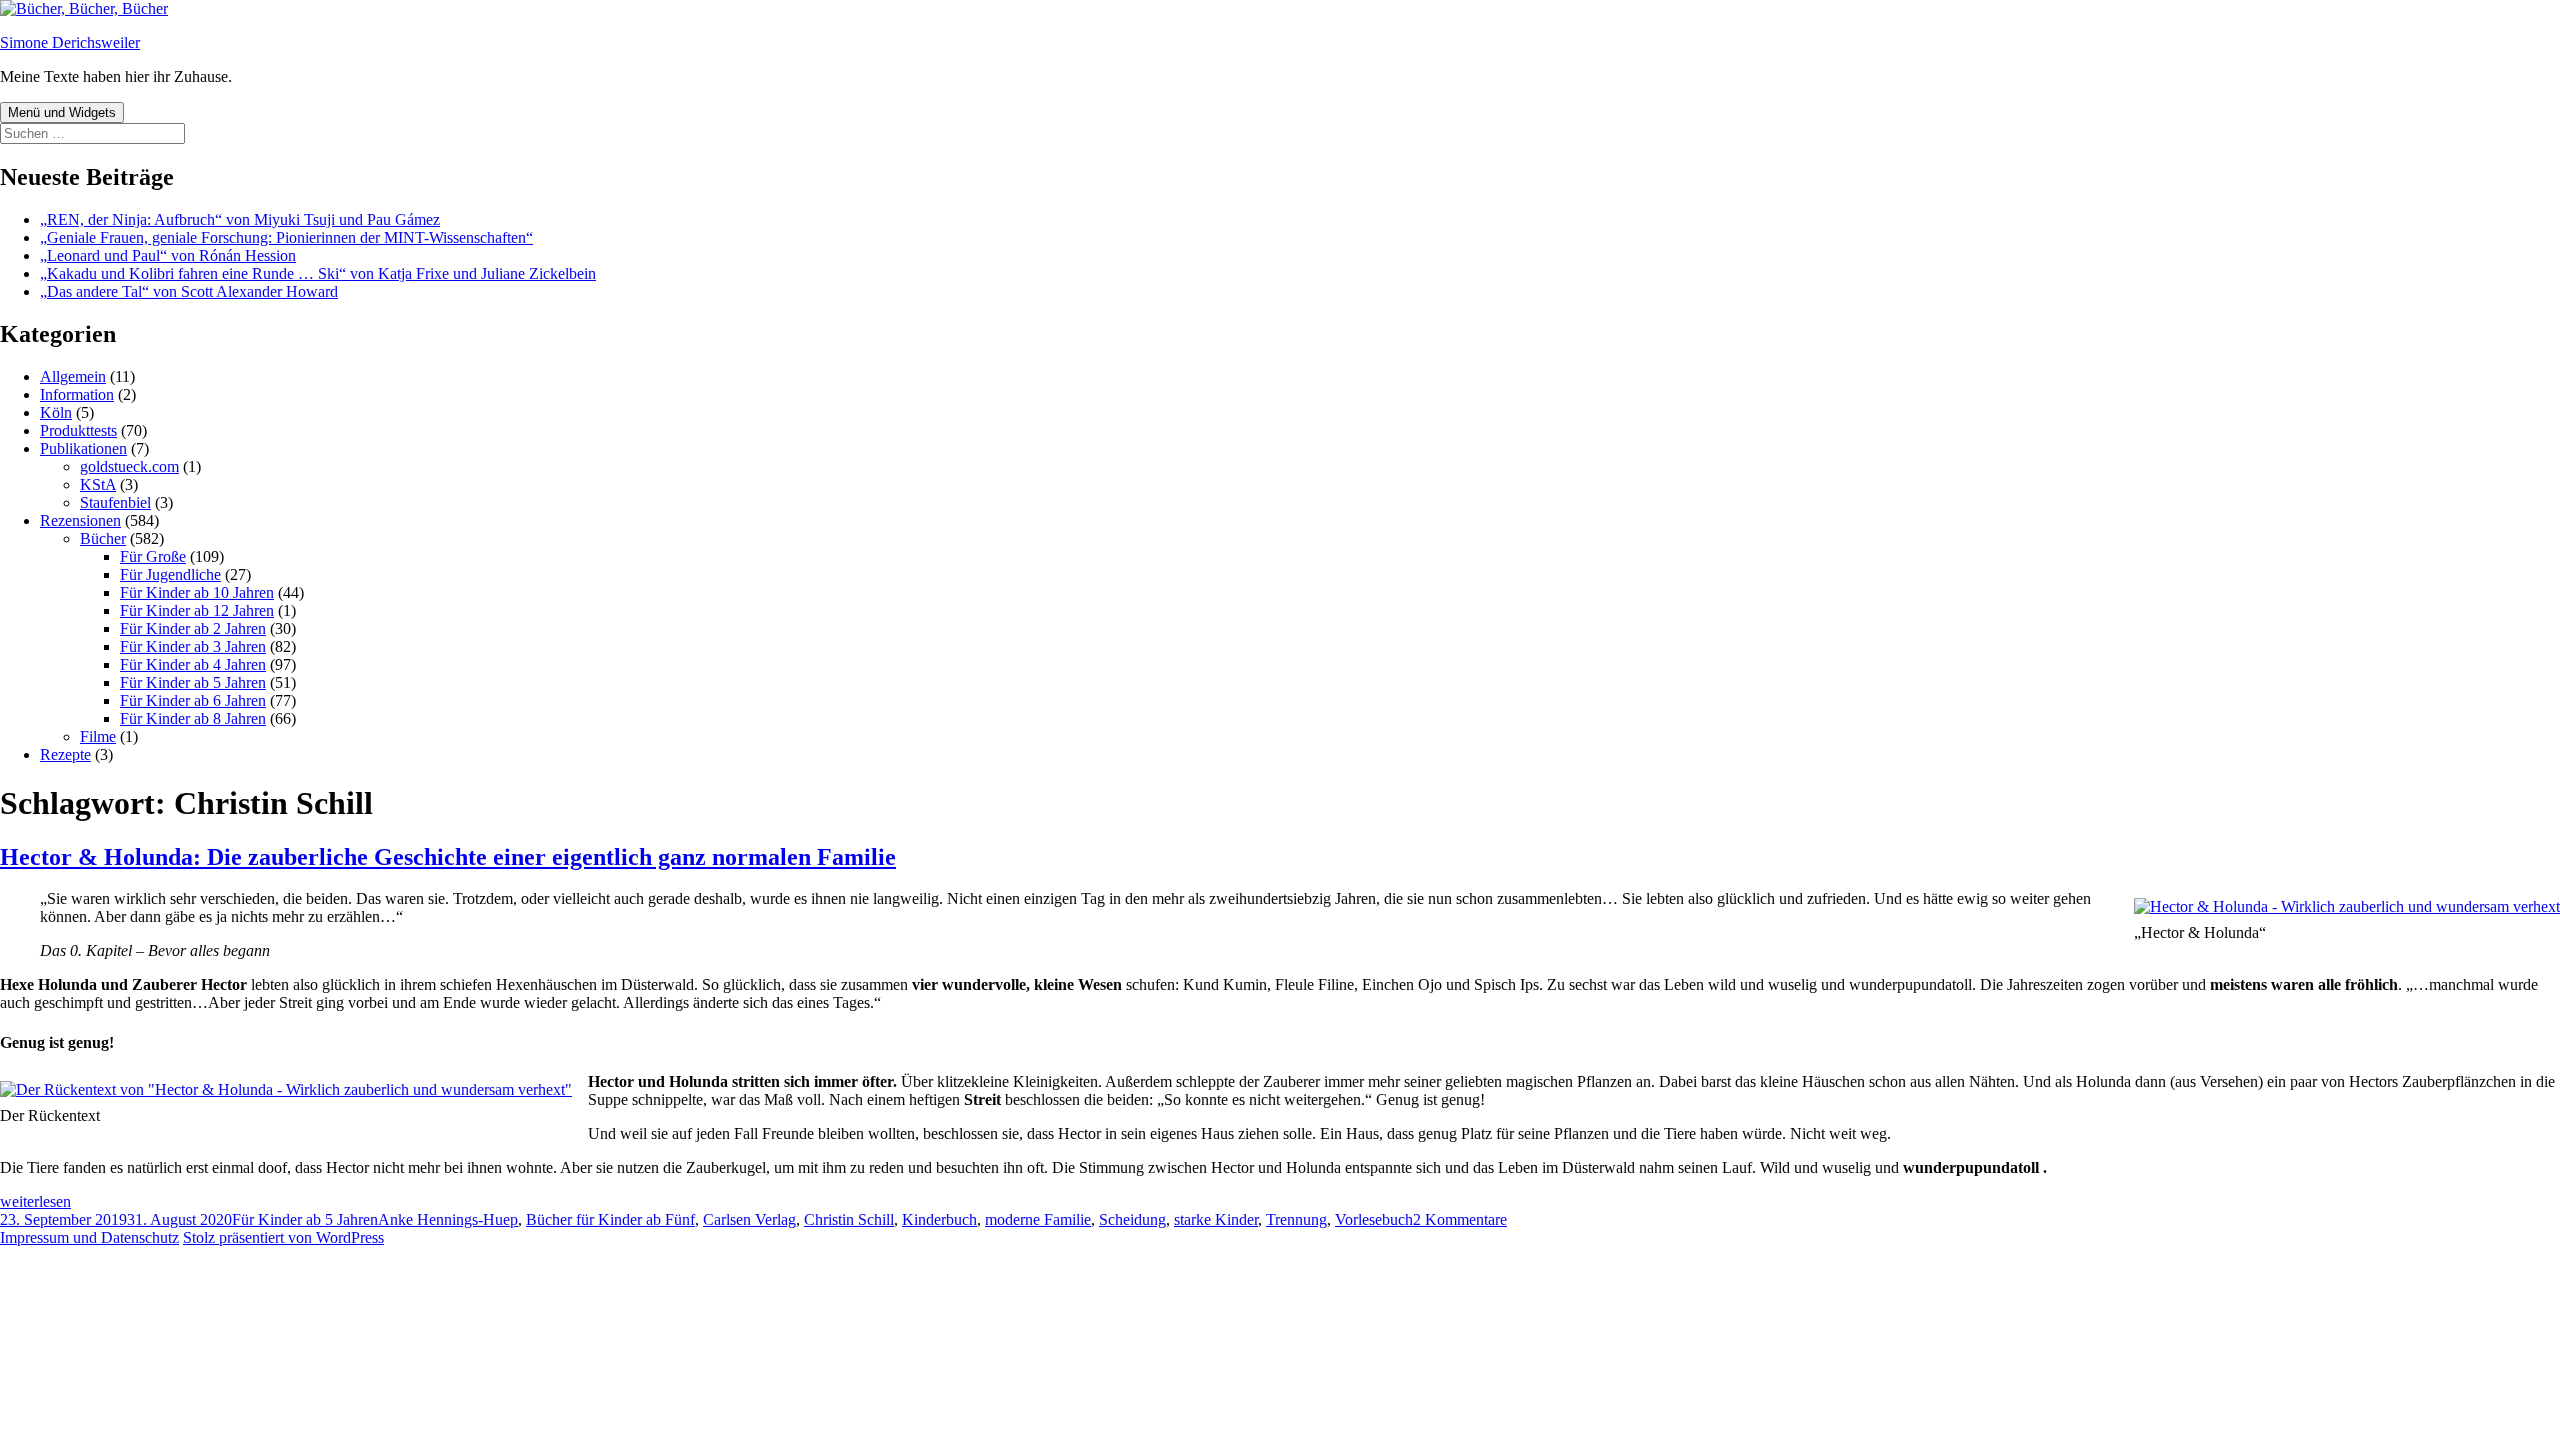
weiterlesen (35, 1201)
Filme (98, 736)
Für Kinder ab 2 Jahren (193, 628)
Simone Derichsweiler (70, 42)
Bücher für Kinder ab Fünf (610, 1219)
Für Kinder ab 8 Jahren (193, 718)
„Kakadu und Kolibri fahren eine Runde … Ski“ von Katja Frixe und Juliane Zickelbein (318, 273)
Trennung (1296, 1219)
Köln (56, 412)
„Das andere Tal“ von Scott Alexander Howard (189, 291)
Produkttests (78, 430)
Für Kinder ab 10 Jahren (197, 592)
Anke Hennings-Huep (448, 1219)
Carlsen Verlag (749, 1219)
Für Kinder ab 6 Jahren (193, 700)
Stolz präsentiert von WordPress (283, 1237)
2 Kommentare (1460, 1219)
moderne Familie (1038, 1219)
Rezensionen (80, 520)
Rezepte (65, 754)
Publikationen (83, 448)
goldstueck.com (129, 466)
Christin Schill (849, 1219)
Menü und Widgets (62, 112)
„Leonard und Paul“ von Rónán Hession (168, 255)
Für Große (153, 556)
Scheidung (1132, 1219)
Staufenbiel (115, 502)
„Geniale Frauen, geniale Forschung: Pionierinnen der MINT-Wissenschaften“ (286, 237)
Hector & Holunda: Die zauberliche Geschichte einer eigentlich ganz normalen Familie (448, 857)
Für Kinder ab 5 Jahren (193, 682)
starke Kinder (1216, 1219)
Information (77, 394)
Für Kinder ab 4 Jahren (193, 664)
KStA (98, 484)
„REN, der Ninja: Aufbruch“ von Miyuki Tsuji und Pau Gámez (240, 219)
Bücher (103, 538)
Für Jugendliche (170, 574)
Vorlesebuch (1374, 1219)
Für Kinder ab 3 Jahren (193, 646)
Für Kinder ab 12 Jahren (197, 610)
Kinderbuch (939, 1219)
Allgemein (73, 376)
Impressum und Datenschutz (89, 1237)
